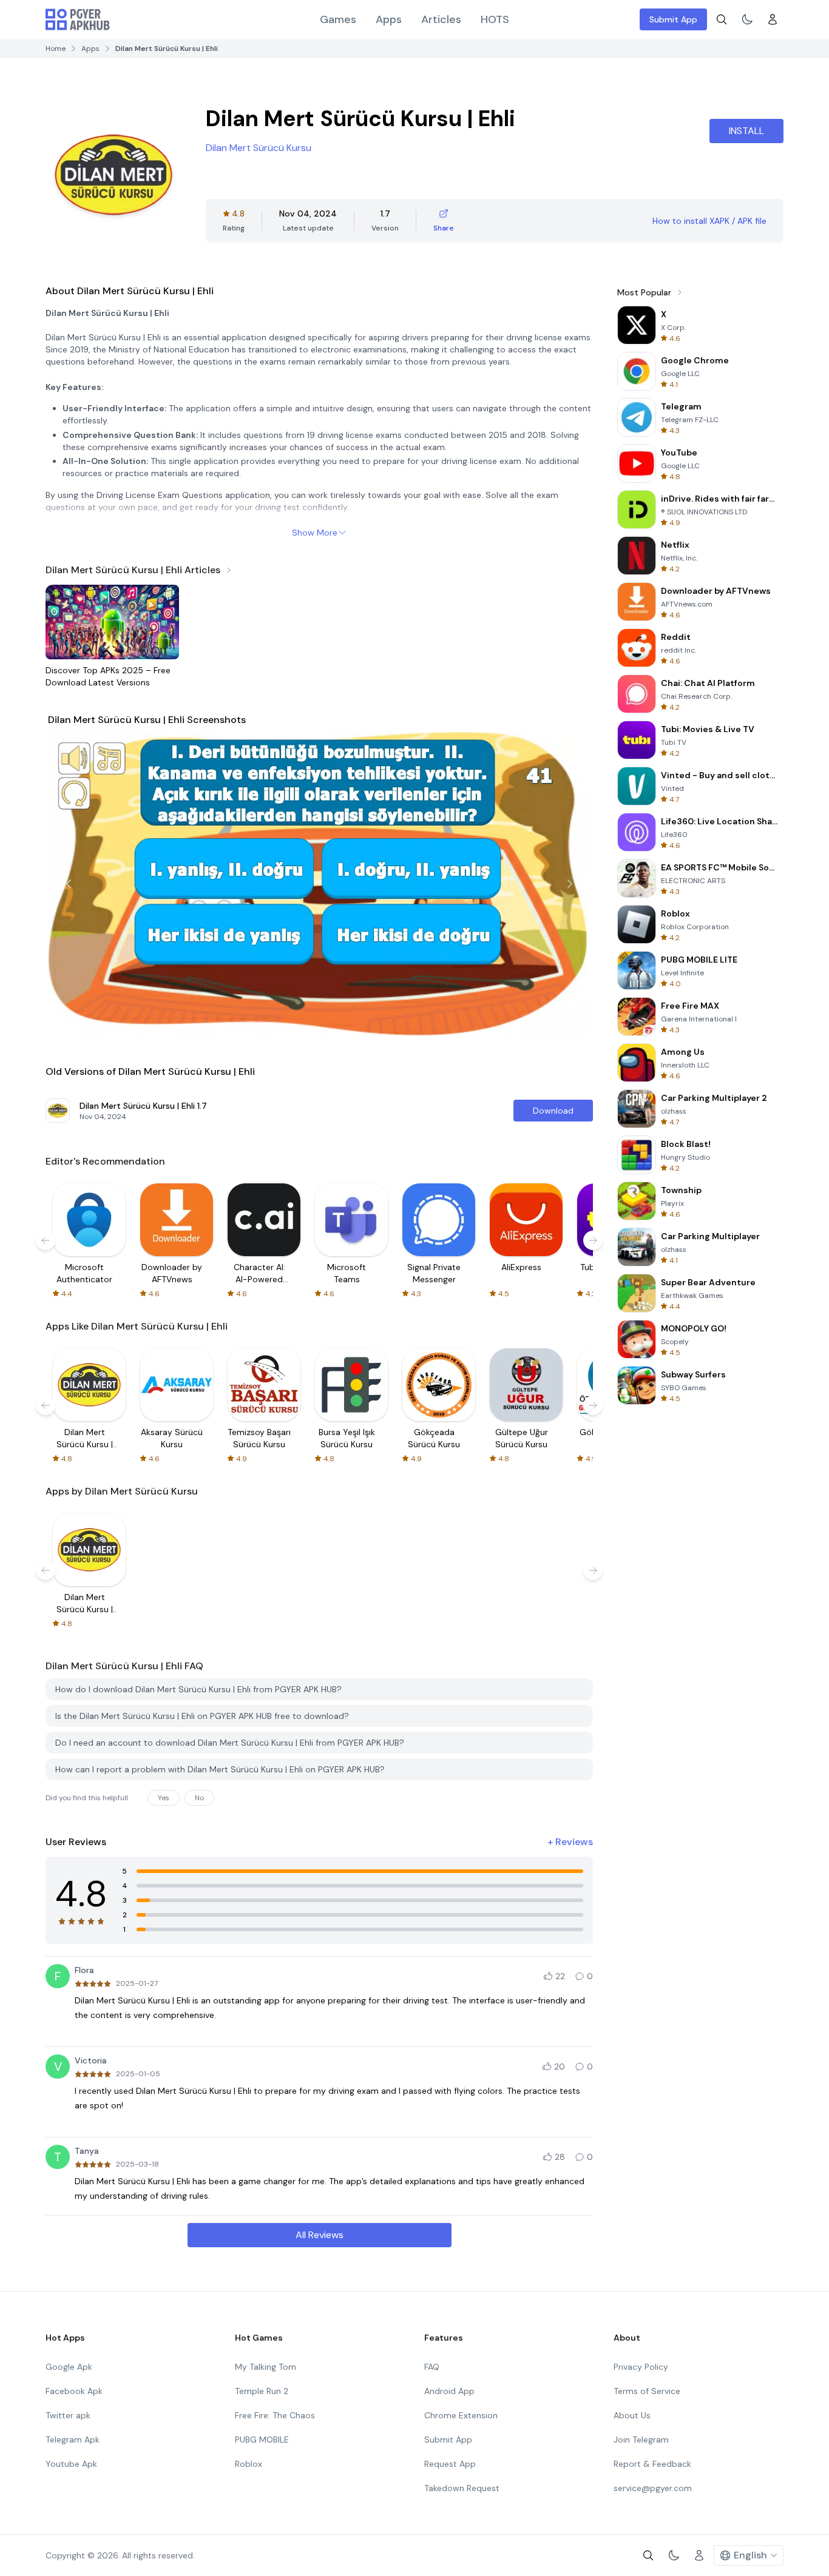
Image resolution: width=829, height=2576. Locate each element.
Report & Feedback (652, 2464)
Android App (449, 2391)
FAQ (432, 2367)
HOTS (495, 19)
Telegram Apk (73, 2440)
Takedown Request (462, 2488)
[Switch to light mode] (747, 19)
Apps (389, 19)
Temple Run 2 (262, 2391)
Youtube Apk (71, 2464)
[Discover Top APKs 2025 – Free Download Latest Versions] (112, 622)
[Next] (570, 884)
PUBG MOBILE (262, 2440)
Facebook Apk (74, 2391)
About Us (632, 2415)
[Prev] (69, 884)
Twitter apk (68, 2415)
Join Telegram (641, 2440)
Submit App (673, 19)
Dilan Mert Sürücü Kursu (259, 148)
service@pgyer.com (653, 2488)
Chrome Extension (461, 2415)
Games (338, 19)
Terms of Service (647, 2391)
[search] (722, 19)
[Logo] (78, 19)
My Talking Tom (266, 2367)
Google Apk (69, 2367)
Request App (450, 2464)
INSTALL (746, 131)
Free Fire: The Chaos (275, 2415)
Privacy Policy (641, 2367)
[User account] (773, 19)
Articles (441, 19)
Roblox (249, 2464)
